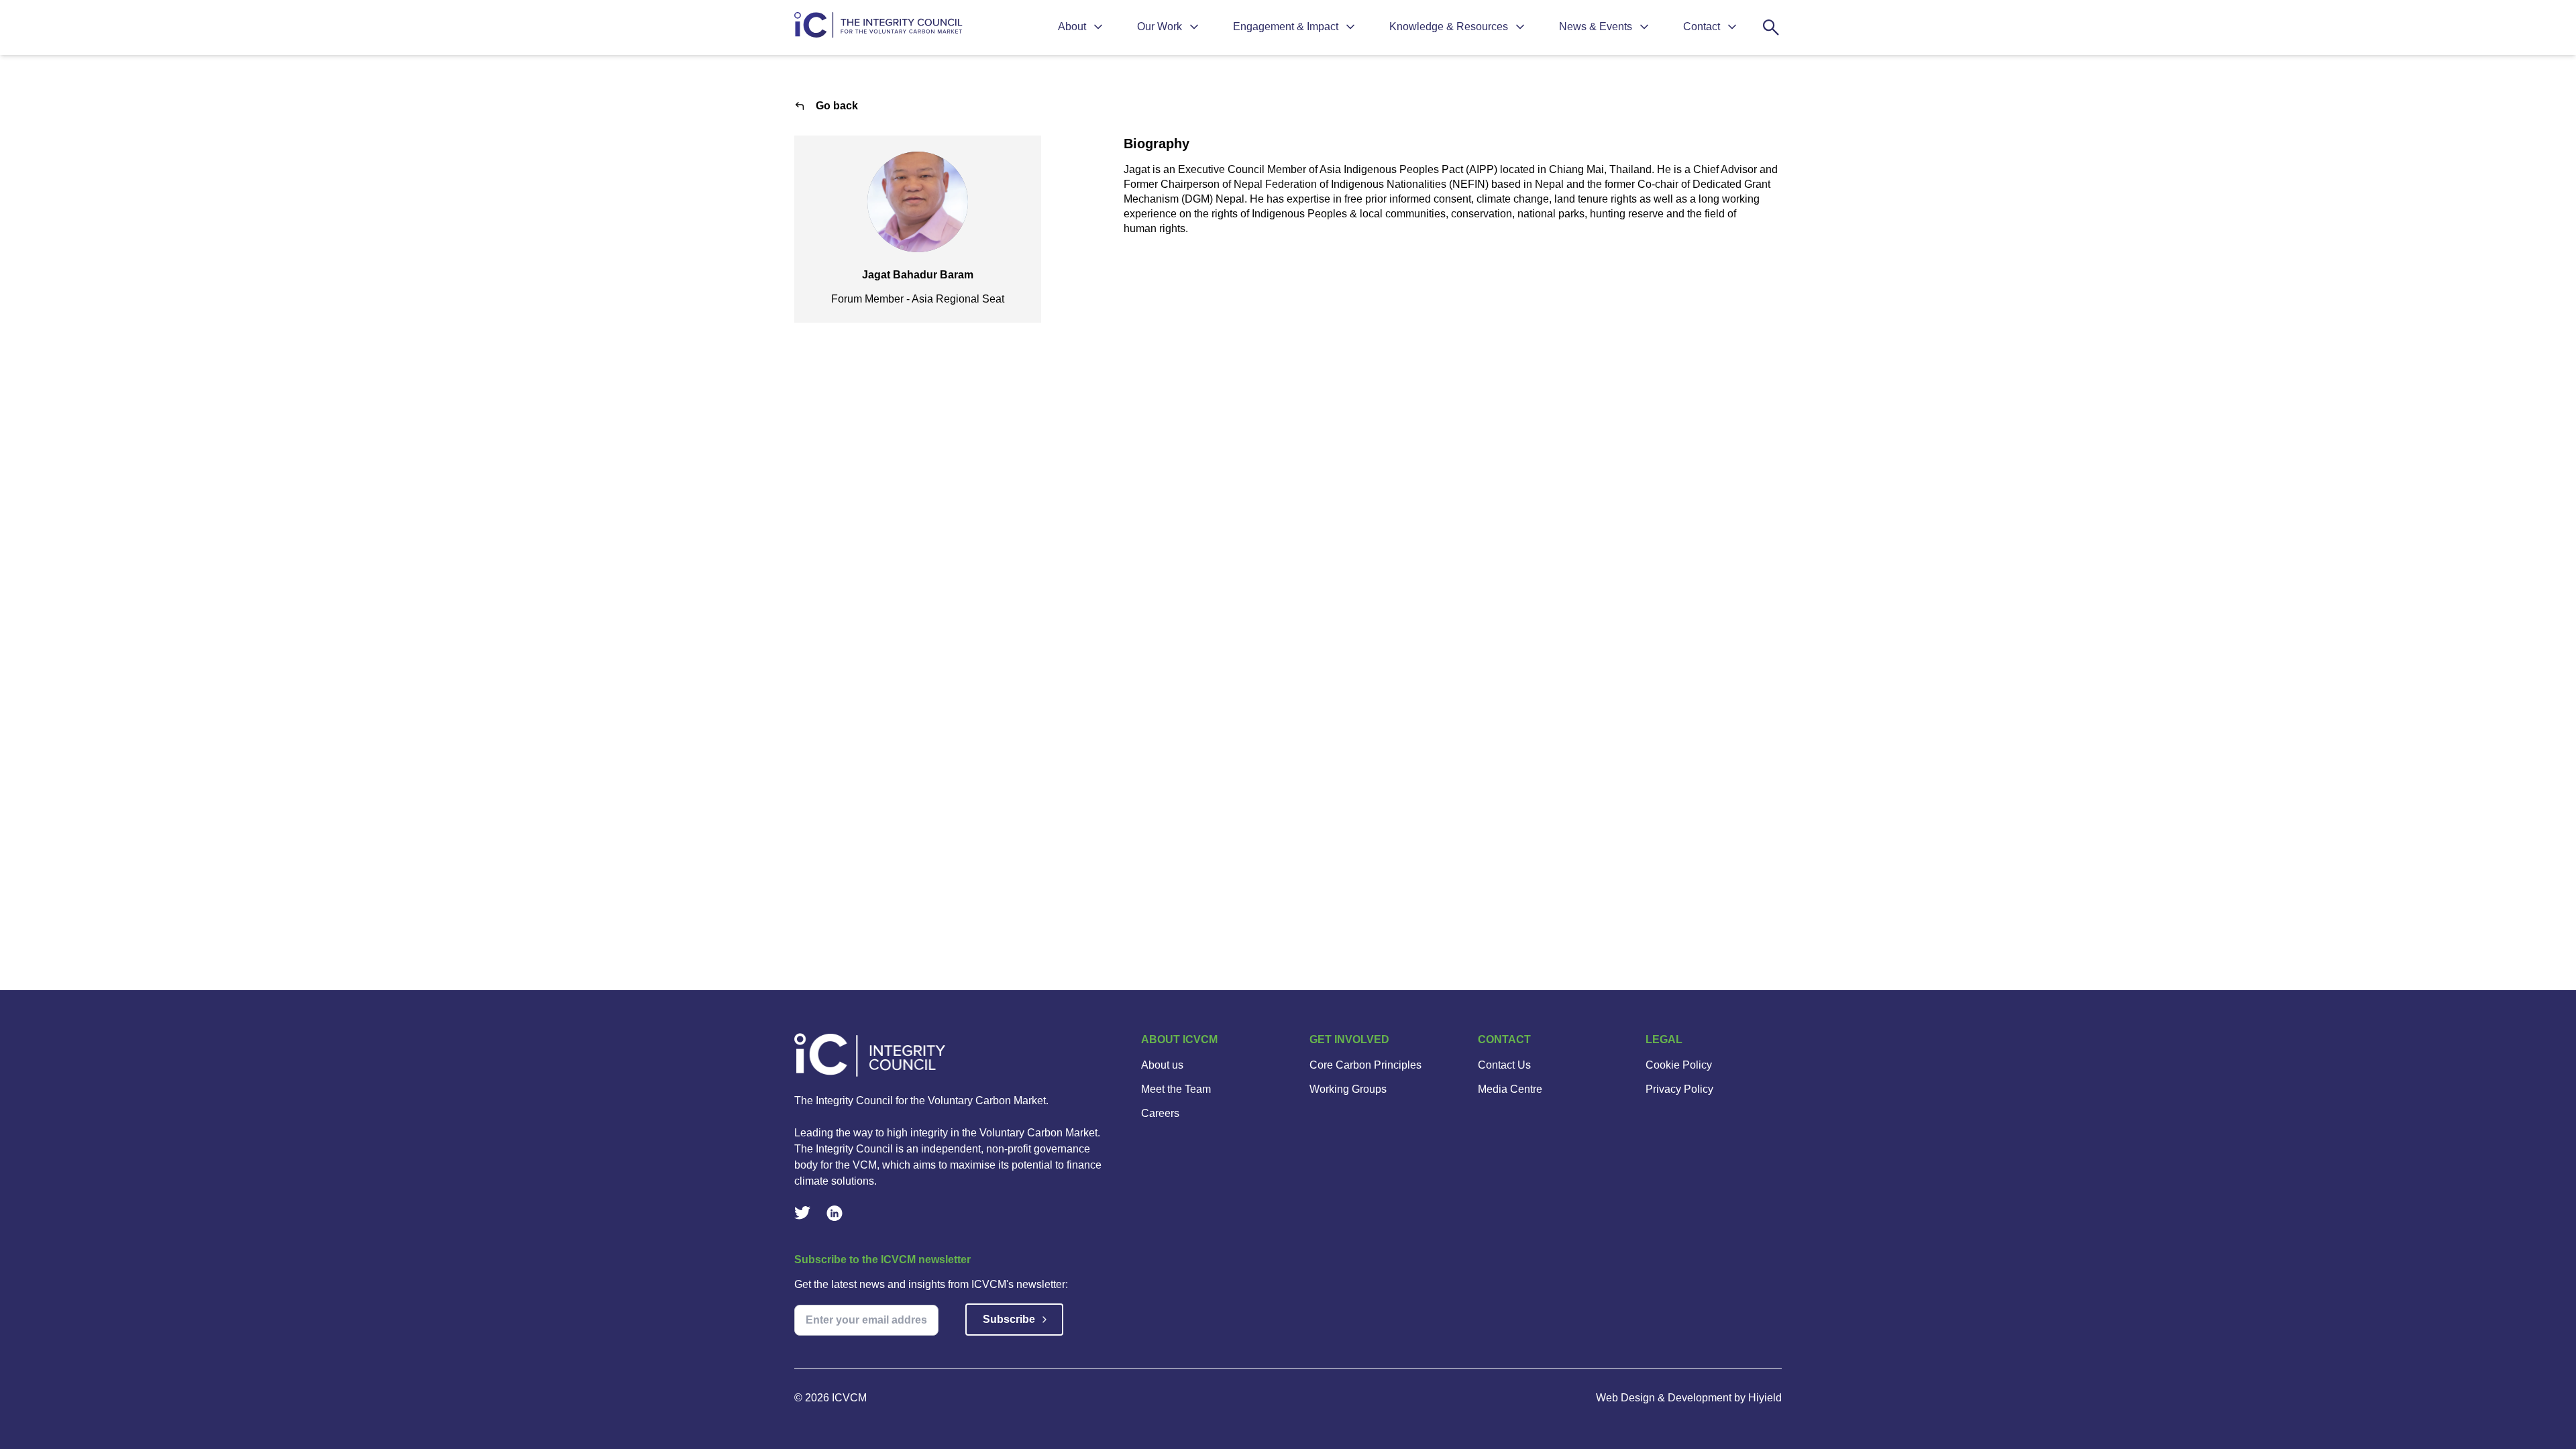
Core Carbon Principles (1365, 1065)
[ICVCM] (952, 1055)
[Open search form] (1771, 28)
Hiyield (1765, 1398)
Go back (837, 106)
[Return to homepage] (880, 28)
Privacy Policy (1679, 1089)
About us (1162, 1065)
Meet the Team (1176, 1089)
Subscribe (1009, 1319)
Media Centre (1510, 1089)
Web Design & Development (1665, 1398)
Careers (1160, 1113)
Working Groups (1348, 1089)
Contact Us (1504, 1065)
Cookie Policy (1679, 1065)
